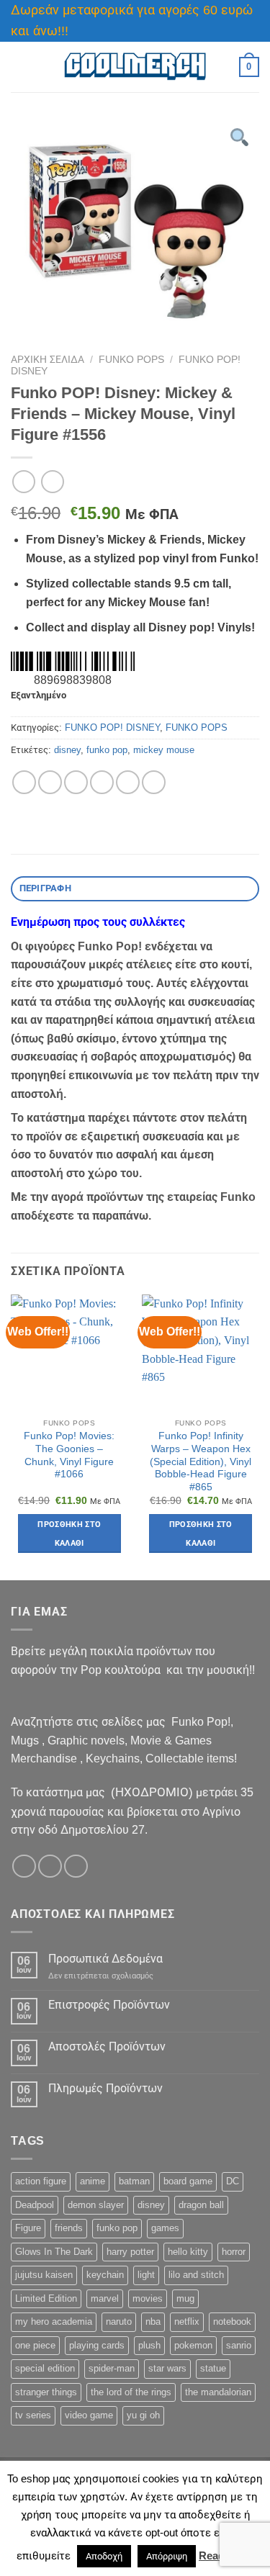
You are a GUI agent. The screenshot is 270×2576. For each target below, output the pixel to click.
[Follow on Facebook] (24, 1866)
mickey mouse (164, 750)
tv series (33, 2415)
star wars (167, 2368)
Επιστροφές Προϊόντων (109, 2005)
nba (153, 2321)
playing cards (97, 2345)
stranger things (46, 2392)
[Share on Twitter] (76, 782)
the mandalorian (218, 2392)
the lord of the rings (131, 2392)
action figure (41, 2181)
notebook (232, 2321)
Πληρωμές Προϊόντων (105, 2088)
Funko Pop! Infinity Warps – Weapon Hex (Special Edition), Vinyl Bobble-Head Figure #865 (201, 1462)
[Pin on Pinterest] (128, 782)
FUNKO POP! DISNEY (112, 728)
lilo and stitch (196, 2275)
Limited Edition (46, 2298)
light (146, 2275)
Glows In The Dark (54, 2252)
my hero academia (54, 2321)
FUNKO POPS (131, 360)
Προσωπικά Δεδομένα (105, 1959)
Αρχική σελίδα (48, 360)
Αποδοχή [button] (104, 2556)
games (165, 2228)
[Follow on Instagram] (50, 1866)
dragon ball (201, 2205)
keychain (105, 2275)
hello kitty (188, 2252)
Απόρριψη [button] (167, 2556)
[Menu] (19, 67)
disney (67, 750)
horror (234, 2252)
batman (134, 2181)
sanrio (239, 2345)
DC (233, 2181)
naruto (119, 2321)
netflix (187, 2321)
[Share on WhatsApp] (24, 782)
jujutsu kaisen (44, 2275)
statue (213, 2368)
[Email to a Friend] (102, 782)
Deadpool (35, 2205)
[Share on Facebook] (50, 782)
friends (69, 2228)
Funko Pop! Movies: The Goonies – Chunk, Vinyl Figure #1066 (69, 1455)
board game (188, 2181)
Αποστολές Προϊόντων (107, 2046)
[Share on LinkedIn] (154, 782)
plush (149, 2345)
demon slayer (96, 2205)
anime (93, 2181)
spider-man (112, 2368)
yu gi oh (143, 2415)
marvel (105, 2298)
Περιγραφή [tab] (45, 888)
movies (148, 2298)
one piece (35, 2345)
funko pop (107, 750)
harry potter (130, 2252)
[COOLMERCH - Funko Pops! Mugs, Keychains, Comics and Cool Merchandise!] (135, 67)
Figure (28, 2228)
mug (185, 2298)
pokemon (193, 2345)
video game (89, 2415)
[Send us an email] (76, 1866)
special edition (45, 2368)
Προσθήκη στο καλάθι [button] (69, 1534)
